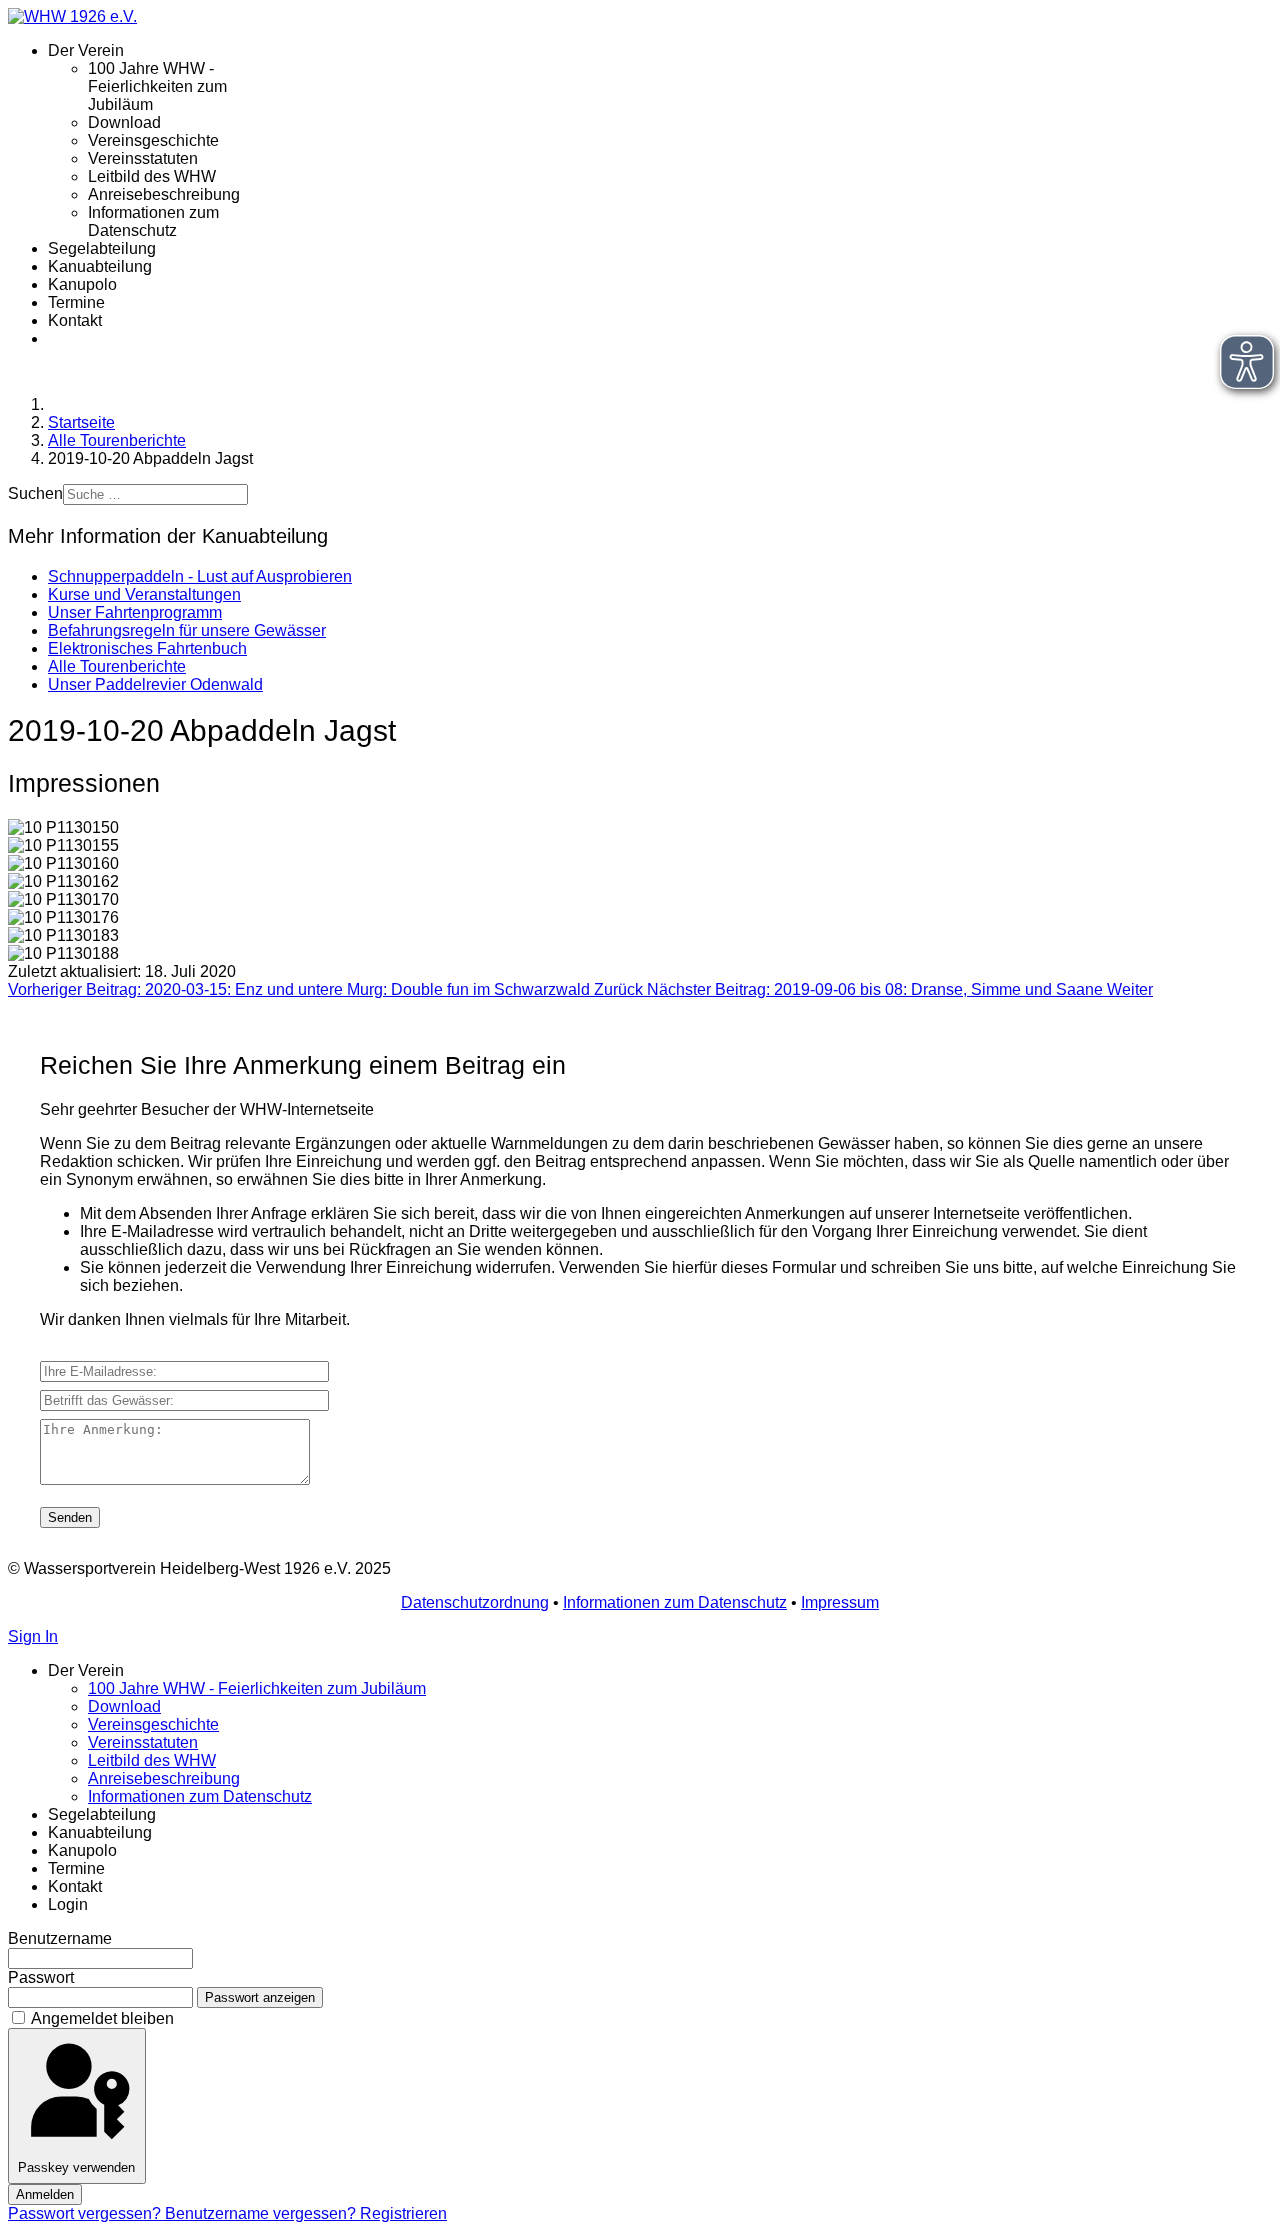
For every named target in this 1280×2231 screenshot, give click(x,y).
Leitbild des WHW (152, 176)
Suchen (35, 493)
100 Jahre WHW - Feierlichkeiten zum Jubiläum (157, 86)
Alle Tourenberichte (117, 666)
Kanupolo (82, 284)
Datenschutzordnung (475, 1602)
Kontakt (75, 320)
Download (124, 122)
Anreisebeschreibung (164, 194)
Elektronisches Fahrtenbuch (147, 648)
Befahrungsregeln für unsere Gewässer (187, 630)
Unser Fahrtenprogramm (135, 612)
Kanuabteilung (100, 266)
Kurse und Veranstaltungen (144, 594)
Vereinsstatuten (143, 158)
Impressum (840, 1602)
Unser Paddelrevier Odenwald (155, 684)
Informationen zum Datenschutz (153, 221)
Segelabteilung (102, 248)
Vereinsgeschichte (153, 140)
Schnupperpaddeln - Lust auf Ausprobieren (200, 576)
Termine (76, 302)
